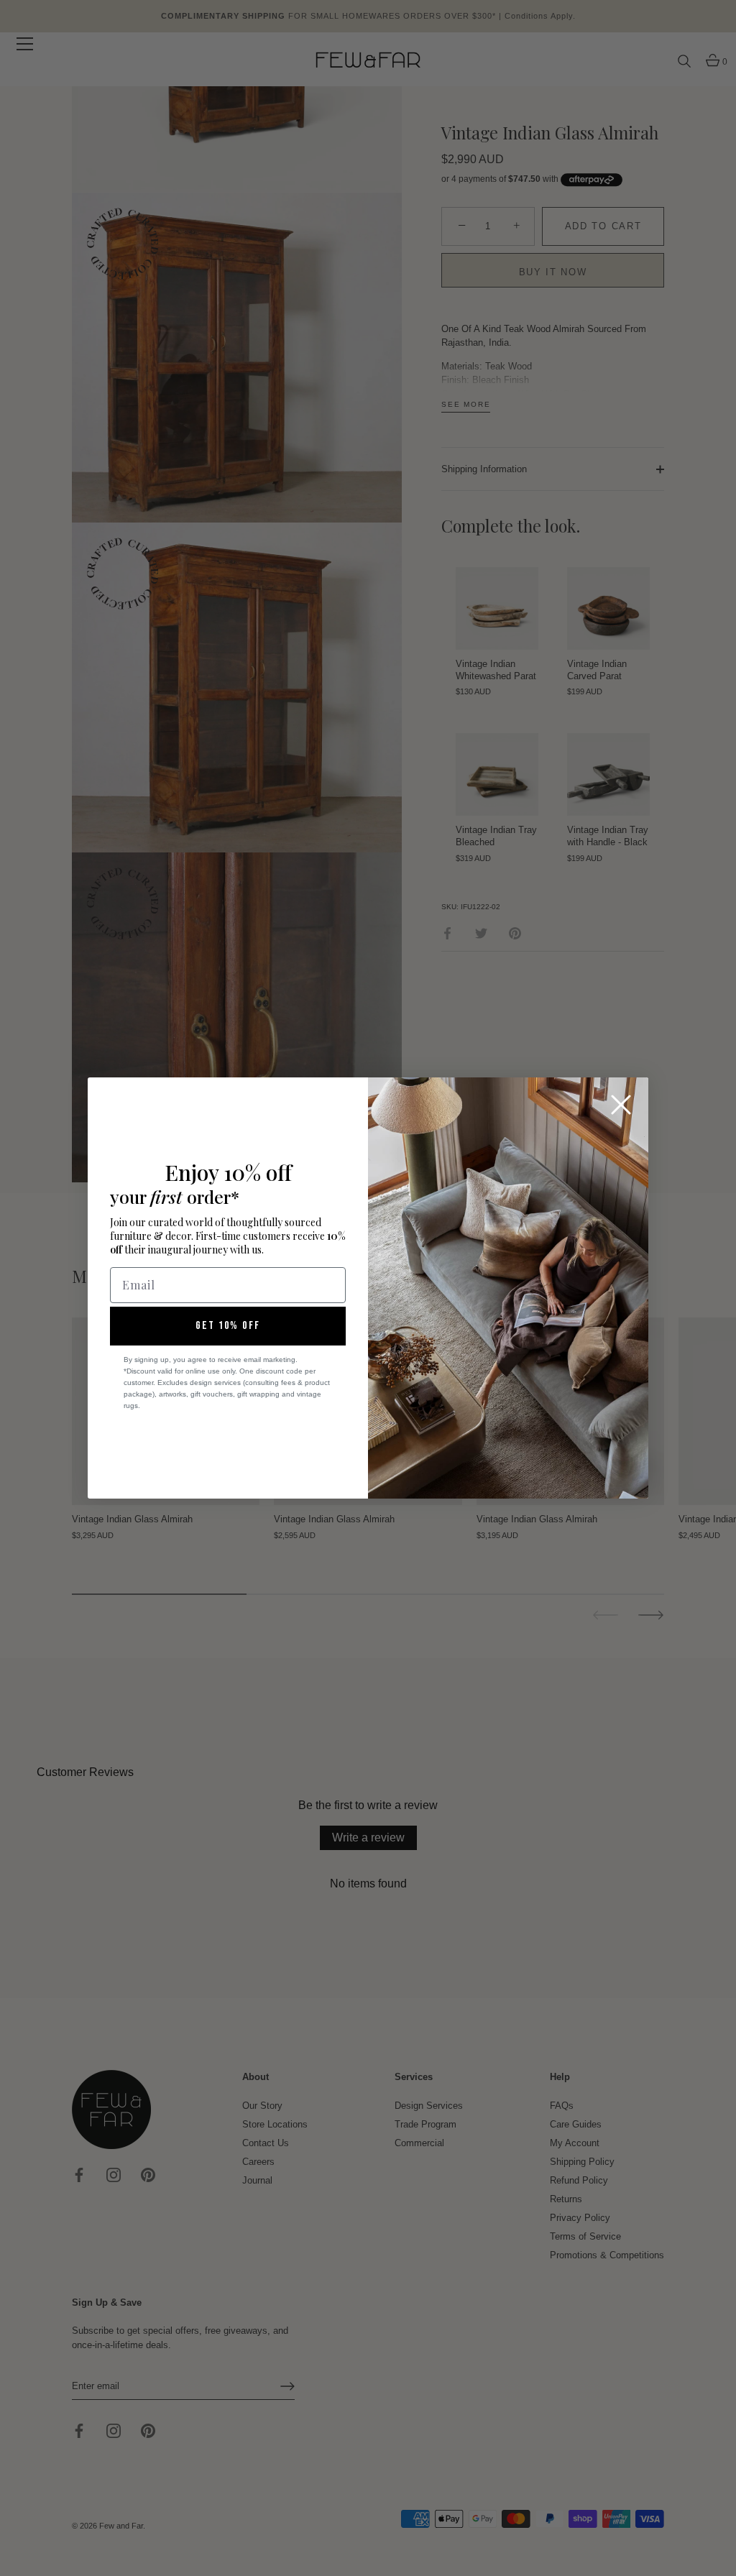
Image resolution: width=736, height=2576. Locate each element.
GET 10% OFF (228, 1326)
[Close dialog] (621, 1105)
